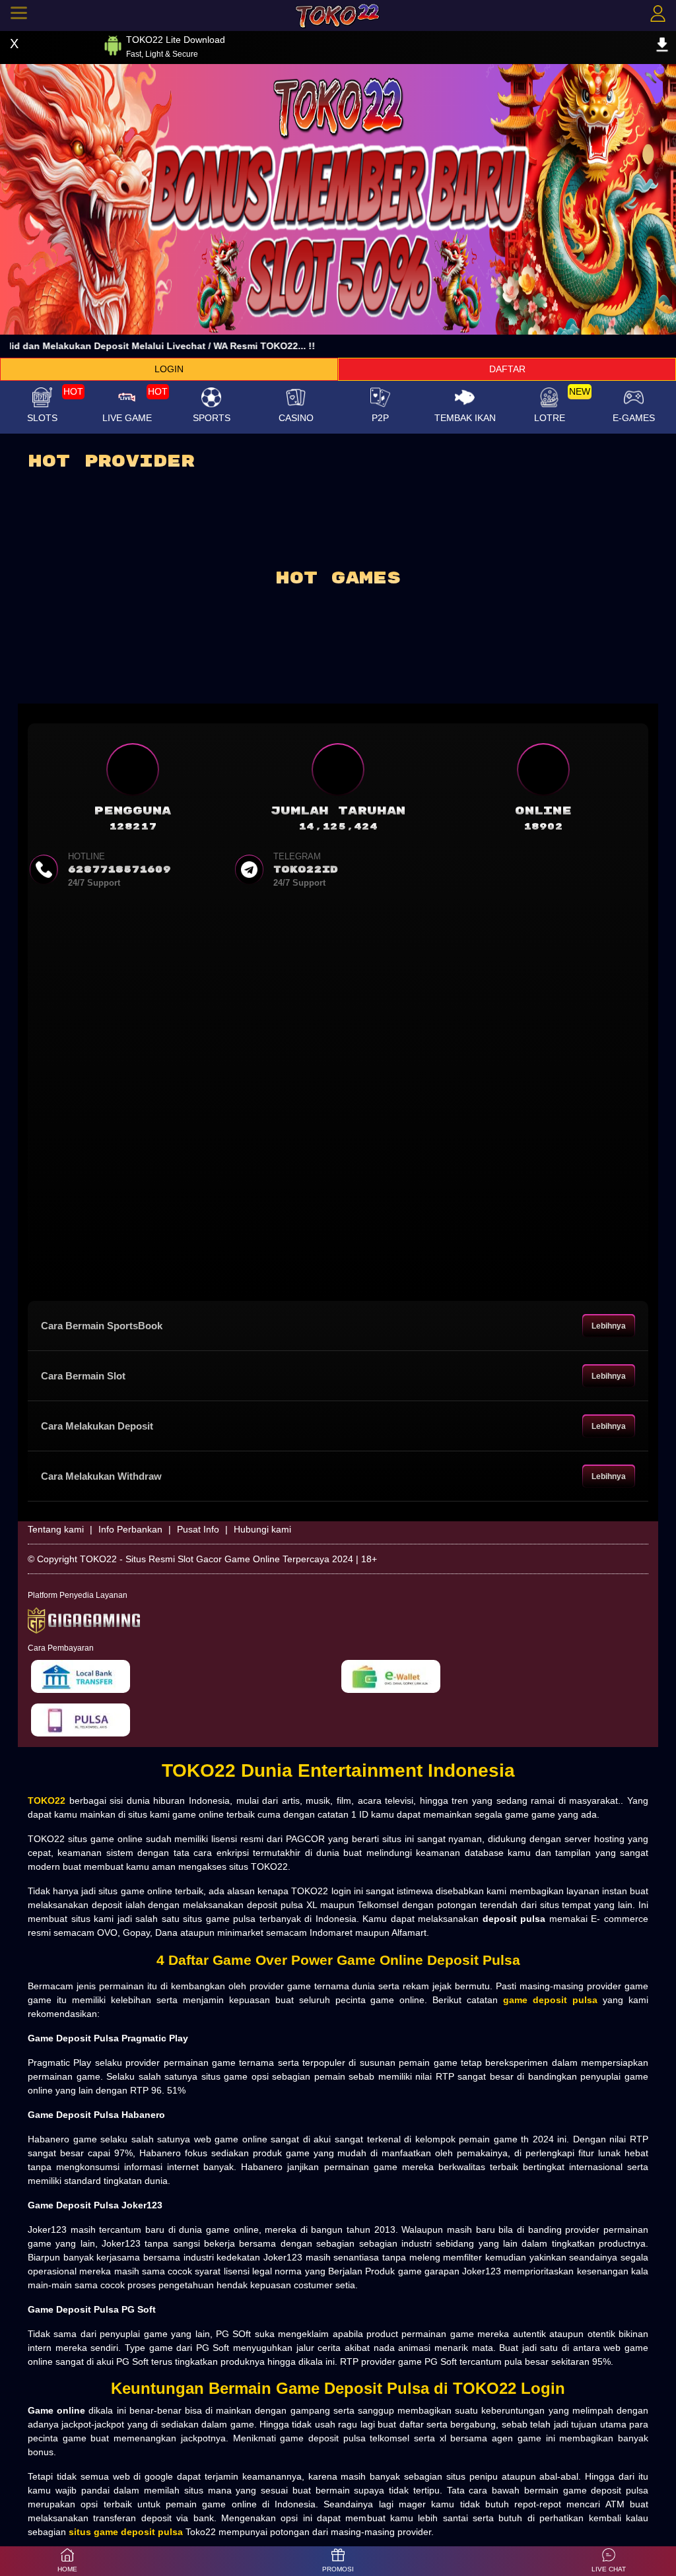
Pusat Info (198, 1529)
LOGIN (169, 369)
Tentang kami (56, 1529)
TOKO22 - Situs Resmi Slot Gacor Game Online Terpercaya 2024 (217, 1559)
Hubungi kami (262, 1529)
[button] (609, 2561)
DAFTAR (507, 369)
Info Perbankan (130, 1529)
